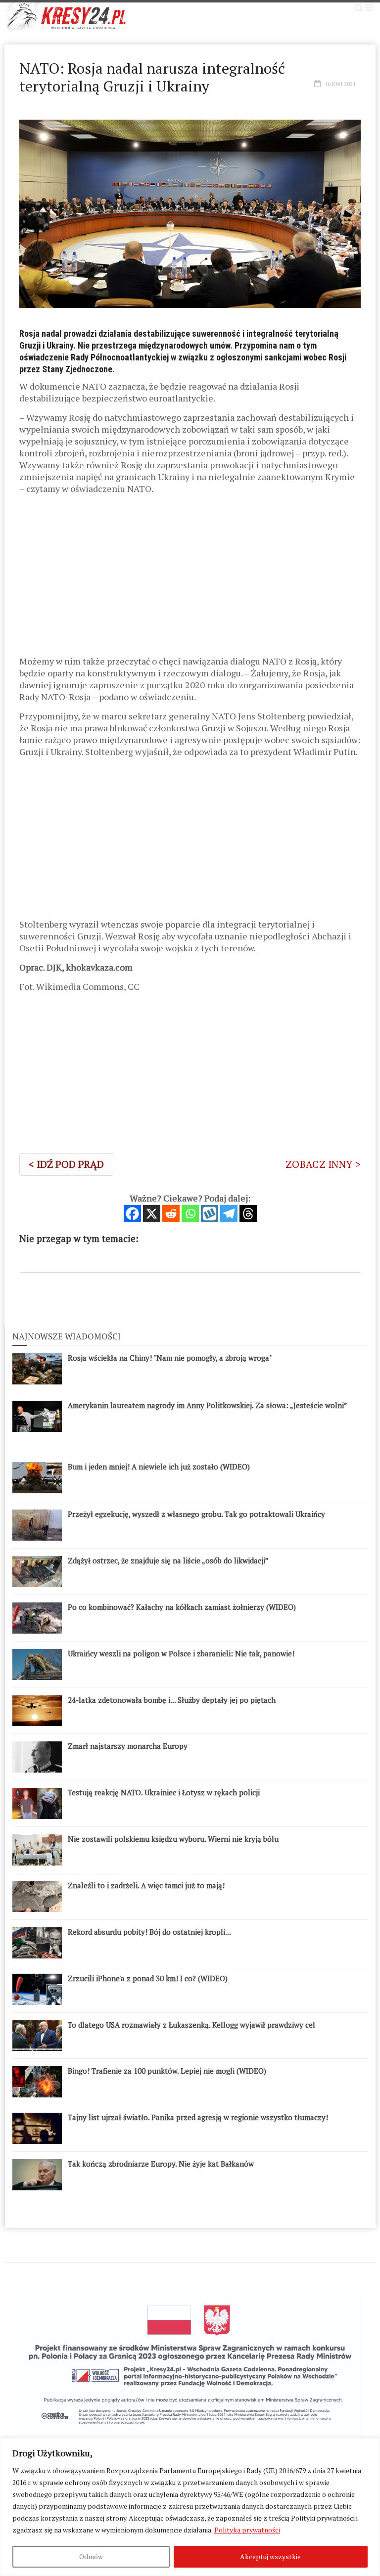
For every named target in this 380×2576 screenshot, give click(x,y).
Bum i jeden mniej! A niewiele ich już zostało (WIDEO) (159, 1466)
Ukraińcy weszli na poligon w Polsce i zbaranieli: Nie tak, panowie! (181, 1653)
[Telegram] (229, 1214)
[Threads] (248, 1214)
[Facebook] (132, 1214)
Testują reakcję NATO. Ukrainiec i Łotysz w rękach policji (164, 1792)
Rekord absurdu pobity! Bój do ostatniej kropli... (149, 1932)
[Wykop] (210, 1214)
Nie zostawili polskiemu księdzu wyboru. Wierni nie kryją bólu (173, 1839)
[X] (152, 1214)
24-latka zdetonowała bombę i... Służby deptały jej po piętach (172, 1700)
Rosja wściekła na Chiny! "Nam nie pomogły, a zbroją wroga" (170, 1358)
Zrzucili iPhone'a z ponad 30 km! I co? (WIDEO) (148, 1978)
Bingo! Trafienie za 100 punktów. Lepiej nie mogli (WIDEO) (167, 2071)
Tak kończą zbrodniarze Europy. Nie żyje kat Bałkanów (161, 2164)
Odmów (91, 2556)
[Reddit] (171, 1214)
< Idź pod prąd (66, 1164)
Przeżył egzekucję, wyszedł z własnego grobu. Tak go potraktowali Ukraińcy (196, 1514)
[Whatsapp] (190, 1214)
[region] (190, 2507)
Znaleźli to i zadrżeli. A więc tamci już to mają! (146, 1885)
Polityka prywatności (247, 2530)
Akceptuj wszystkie (270, 2556)
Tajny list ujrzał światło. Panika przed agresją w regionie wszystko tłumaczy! (198, 2117)
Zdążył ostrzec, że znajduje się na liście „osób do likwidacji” (168, 1560)
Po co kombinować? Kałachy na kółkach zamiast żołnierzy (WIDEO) (182, 1607)
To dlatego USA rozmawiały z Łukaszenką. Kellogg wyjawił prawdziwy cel (191, 2025)
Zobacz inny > (323, 1164)
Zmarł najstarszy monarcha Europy (128, 1746)
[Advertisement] (190, 578)
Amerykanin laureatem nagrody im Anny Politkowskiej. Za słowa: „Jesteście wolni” (208, 1405)
